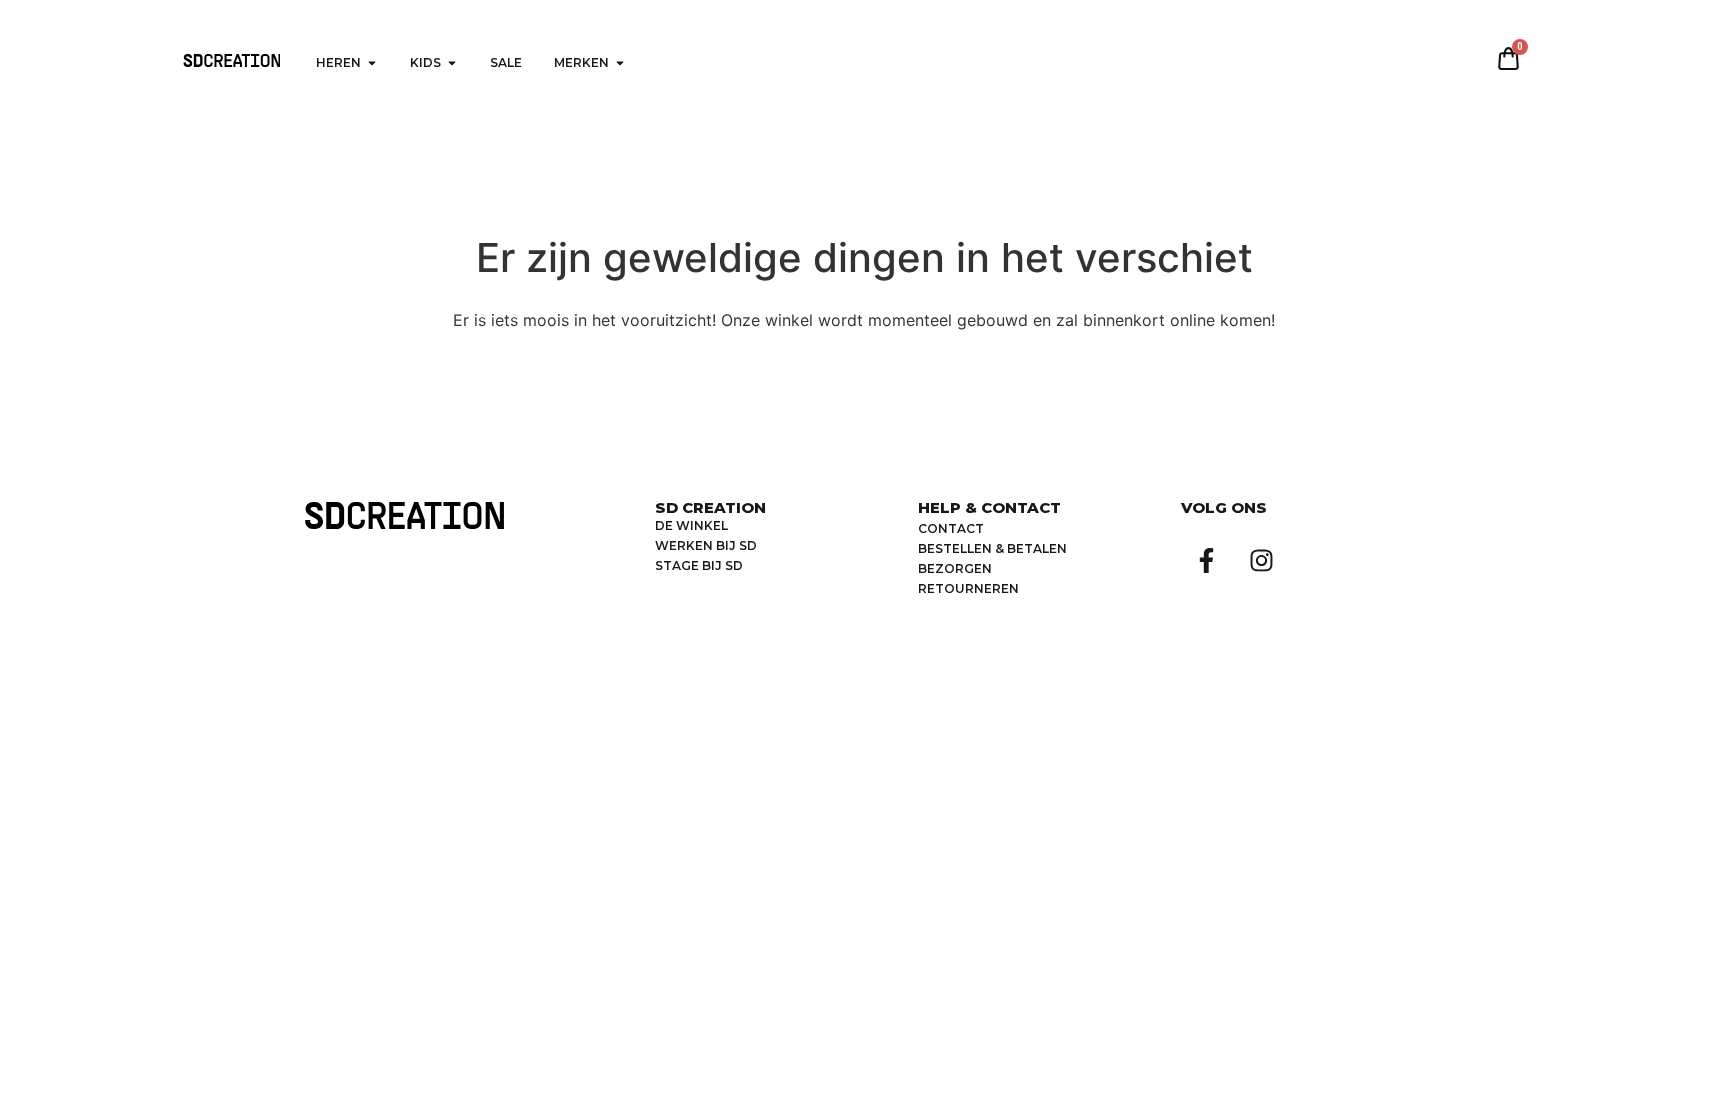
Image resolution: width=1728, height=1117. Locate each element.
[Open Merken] (620, 63)
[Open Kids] (452, 63)
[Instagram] (1261, 560)
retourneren (968, 588)
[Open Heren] (372, 63)
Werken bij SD (706, 545)
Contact (951, 528)
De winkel (691, 525)
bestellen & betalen (992, 548)
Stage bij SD (699, 565)
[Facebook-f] (1206, 560)
